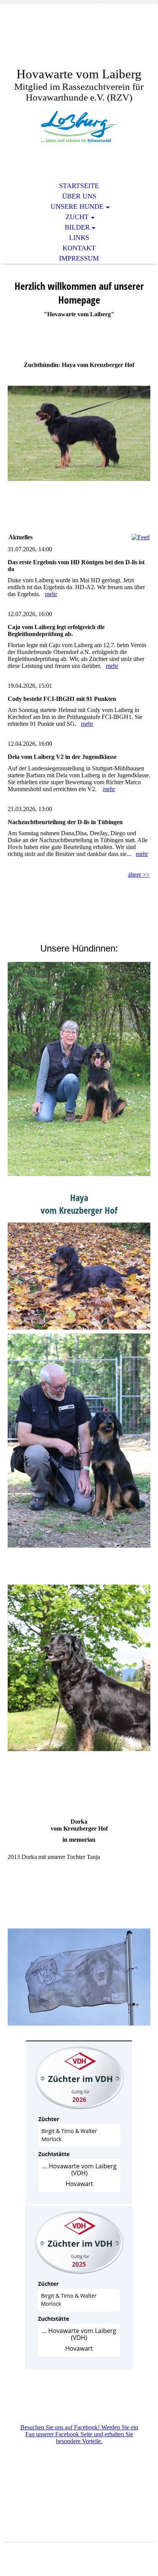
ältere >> (139, 875)
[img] (79, 41)
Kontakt (79, 248)
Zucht (77, 217)
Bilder (77, 227)
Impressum (79, 258)
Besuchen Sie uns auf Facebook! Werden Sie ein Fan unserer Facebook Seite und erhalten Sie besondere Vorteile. (79, 2434)
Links (79, 238)
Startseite (79, 186)
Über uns (79, 196)
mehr (51, 594)
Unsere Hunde (77, 207)
